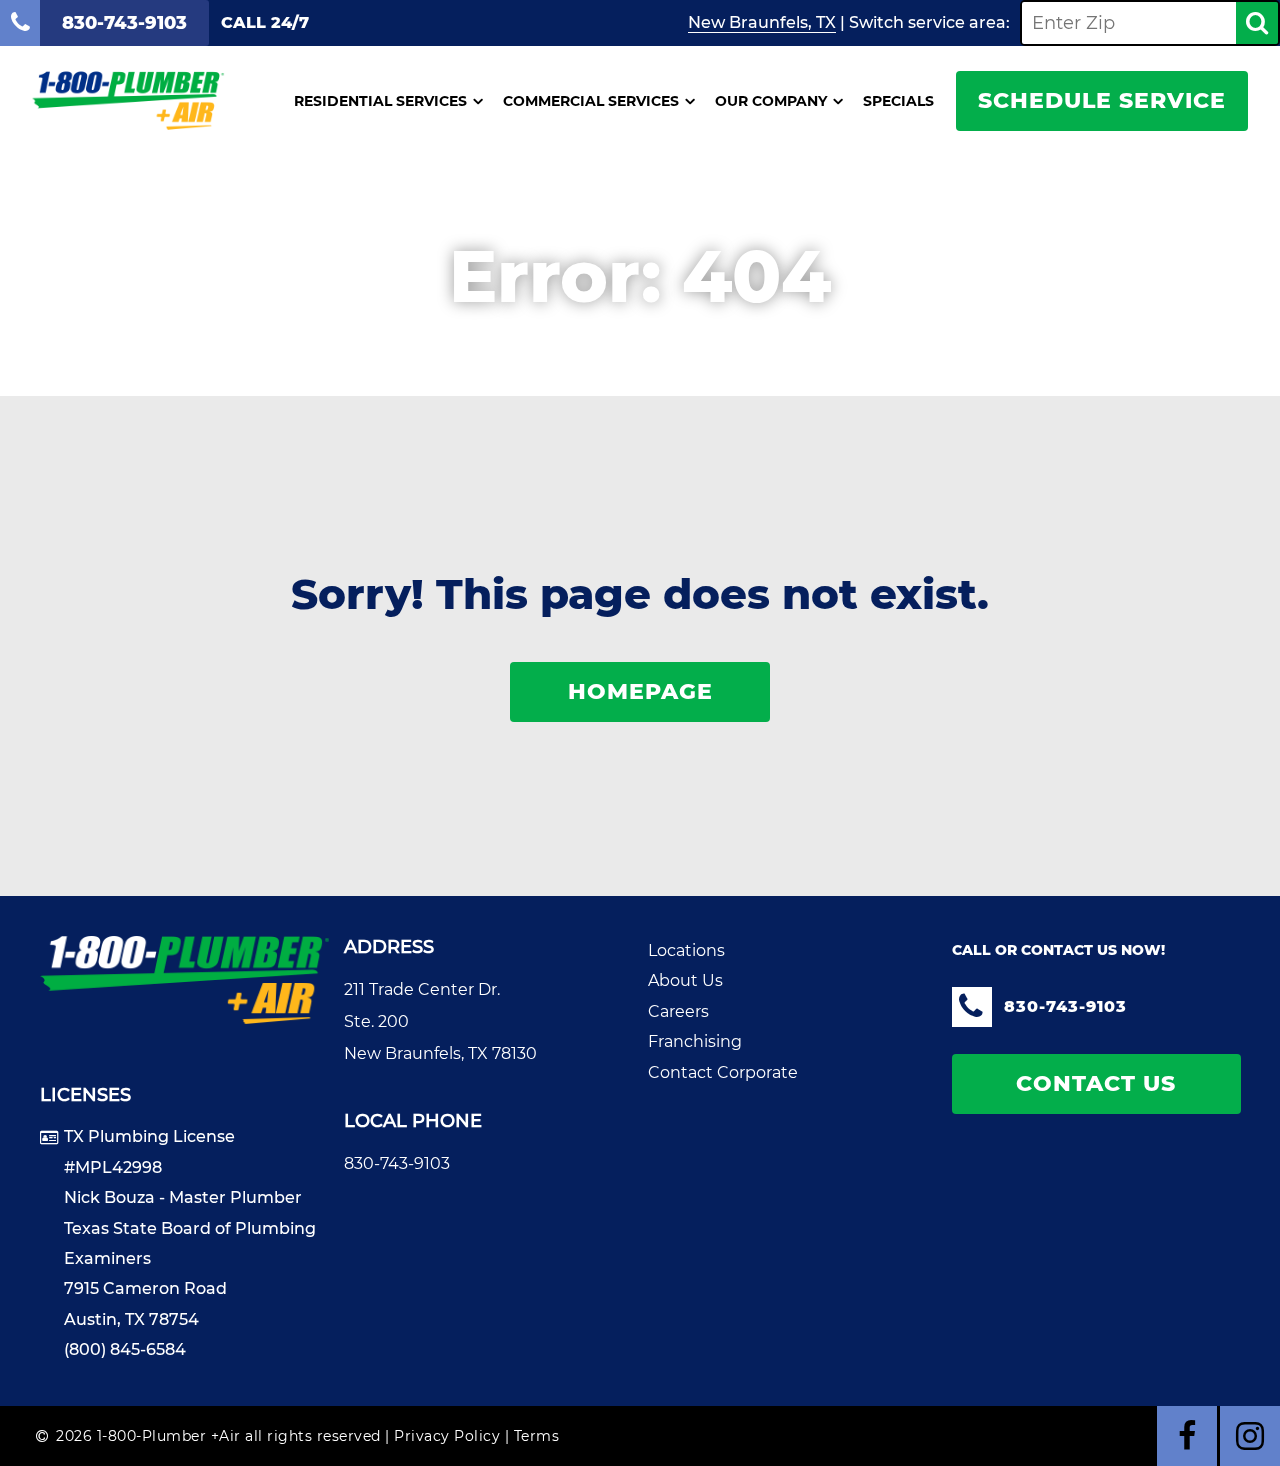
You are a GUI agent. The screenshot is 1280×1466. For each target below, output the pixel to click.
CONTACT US (1096, 1083)
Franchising (695, 1041)
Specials (898, 101)
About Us (685, 980)
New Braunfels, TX (762, 22)
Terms (537, 1436)
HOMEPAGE (640, 691)
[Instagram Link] (1250, 1436)
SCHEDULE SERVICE (1102, 100)
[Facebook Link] (1187, 1436)
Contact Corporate (723, 1072)
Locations (686, 950)
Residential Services (380, 101)
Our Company (771, 101)
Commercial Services (591, 101)
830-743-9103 (397, 1163)
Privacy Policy (447, 1436)
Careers (678, 1011)
